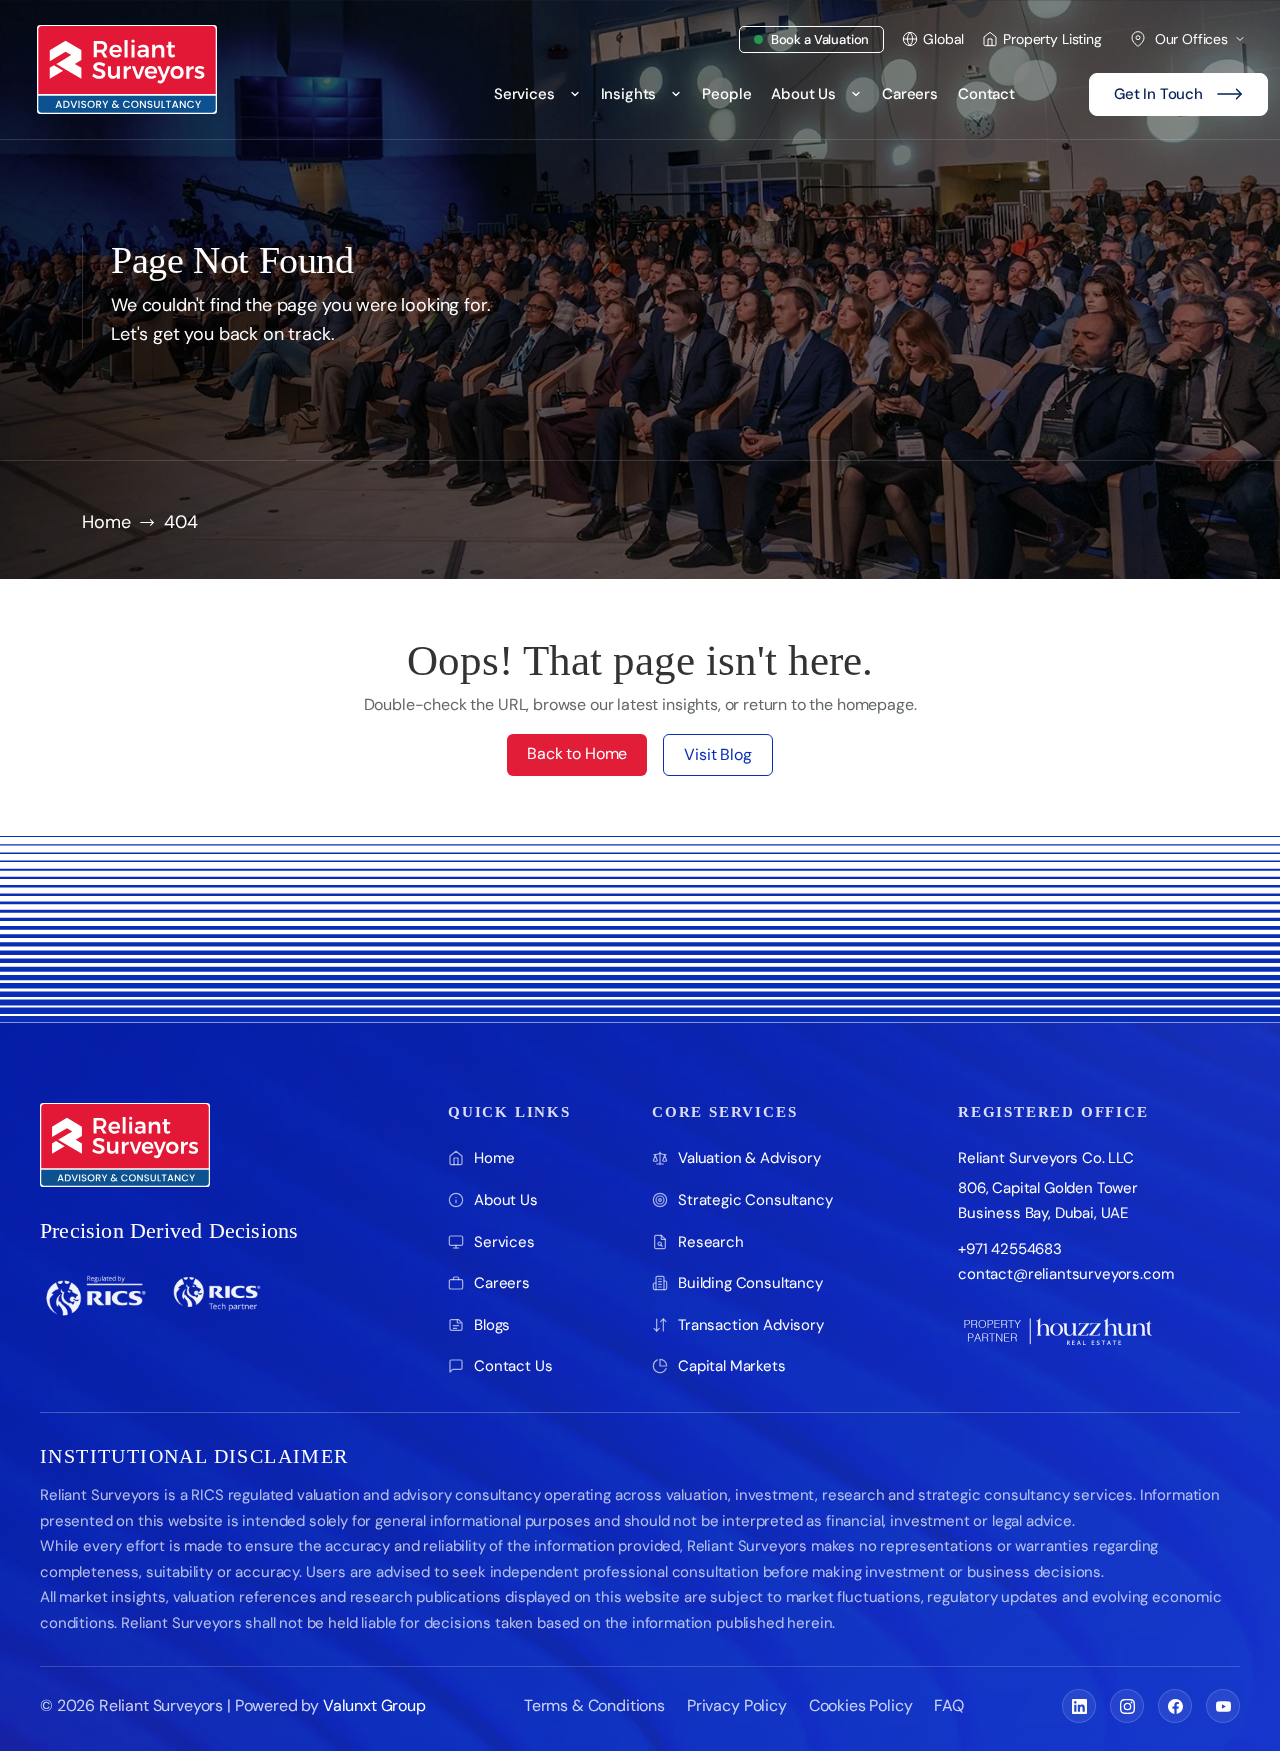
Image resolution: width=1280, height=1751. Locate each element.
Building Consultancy (750, 1283)
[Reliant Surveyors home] (125, 1145)
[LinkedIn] (1079, 1706)
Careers (910, 94)
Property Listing (1052, 39)
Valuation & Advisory (749, 1158)
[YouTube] (1223, 1706)
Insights (629, 94)
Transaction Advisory (751, 1325)
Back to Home (577, 753)
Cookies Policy (861, 1705)
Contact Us (513, 1366)
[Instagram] (1127, 1706)
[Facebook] (1175, 1706)
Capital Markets (732, 1366)
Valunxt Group (374, 1705)
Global (943, 39)
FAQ (949, 1705)
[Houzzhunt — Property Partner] (1058, 1331)
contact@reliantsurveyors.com (1066, 1274)
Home (106, 522)
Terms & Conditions (594, 1705)
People (726, 94)
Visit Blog (717, 754)
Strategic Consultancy (755, 1200)
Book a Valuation (820, 39)
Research (711, 1242)
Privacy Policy (737, 1705)
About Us (803, 94)
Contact (986, 94)
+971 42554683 (1010, 1249)
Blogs (492, 1325)
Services (524, 94)
